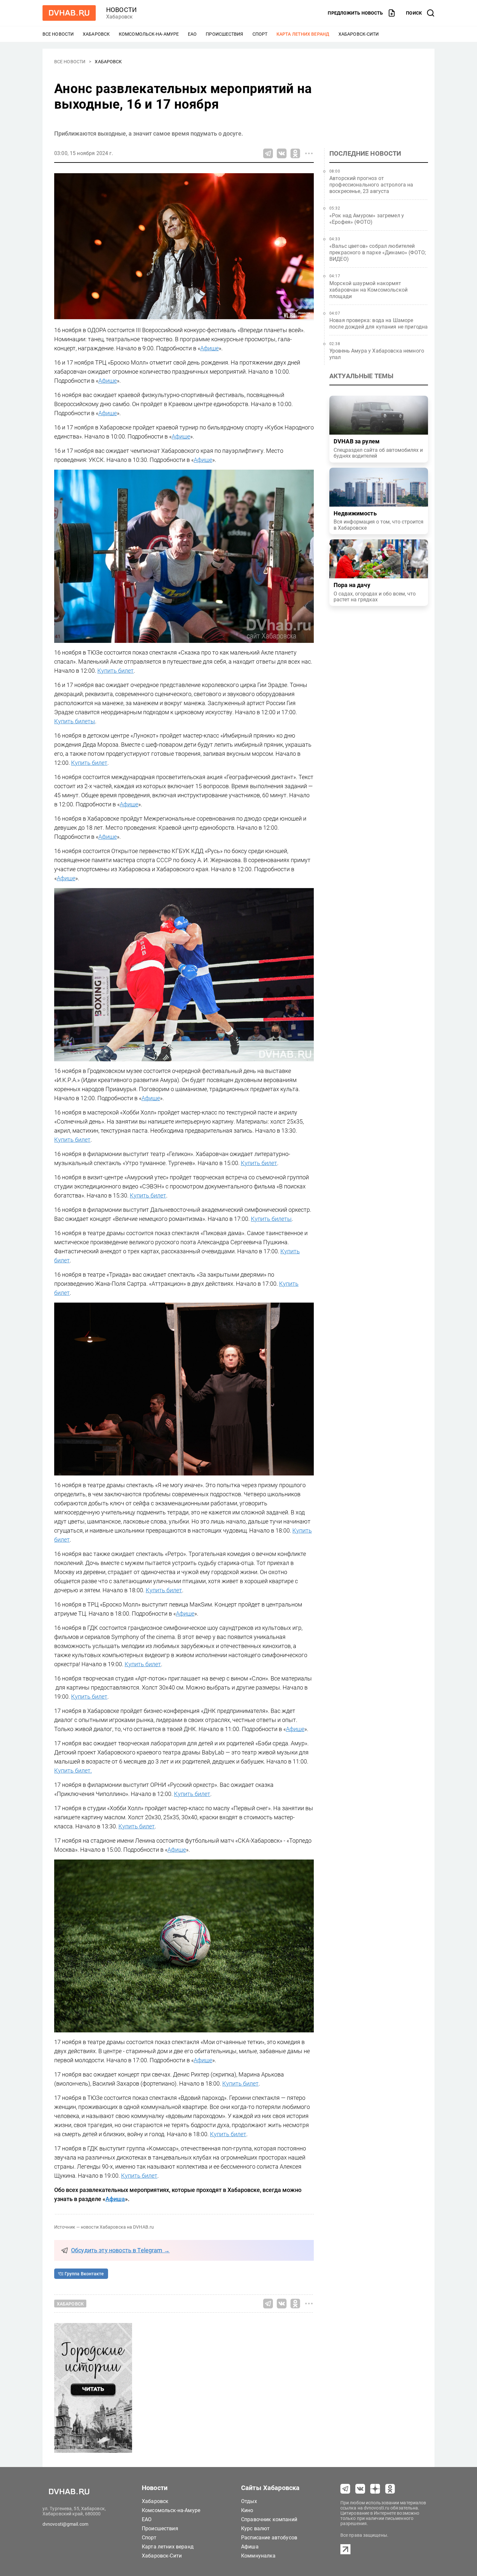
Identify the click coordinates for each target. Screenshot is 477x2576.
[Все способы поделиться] (309, 153)
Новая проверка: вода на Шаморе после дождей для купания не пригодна (379, 324)
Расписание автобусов (269, 2538)
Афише (209, 348)
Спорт (260, 34)
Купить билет (116, 671)
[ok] (390, 2489)
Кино (247, 2510)
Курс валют (256, 2528)
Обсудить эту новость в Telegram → (120, 2250)
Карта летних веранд (303, 34)
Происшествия (224, 34)
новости (121, 10)
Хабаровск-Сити (359, 34)
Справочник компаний (269, 2519)
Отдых (249, 2501)
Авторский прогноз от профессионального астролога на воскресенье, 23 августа (371, 185)
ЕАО (192, 34)
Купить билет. (73, 1770)
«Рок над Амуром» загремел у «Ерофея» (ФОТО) (367, 219)
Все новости (58, 34)
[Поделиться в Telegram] (268, 153)
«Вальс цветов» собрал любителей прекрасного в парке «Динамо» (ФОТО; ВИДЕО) (378, 253)
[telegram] (345, 2489)
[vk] (360, 2489)
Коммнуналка (258, 2556)
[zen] (375, 2489)
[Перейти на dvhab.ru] (69, 13)
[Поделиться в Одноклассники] (295, 153)
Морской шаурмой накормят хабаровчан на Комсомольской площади (368, 290)
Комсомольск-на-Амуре (149, 34)
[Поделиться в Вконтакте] (282, 153)
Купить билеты (75, 721)
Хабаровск (96, 34)
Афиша (250, 2547)
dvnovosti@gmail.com (65, 2524)
